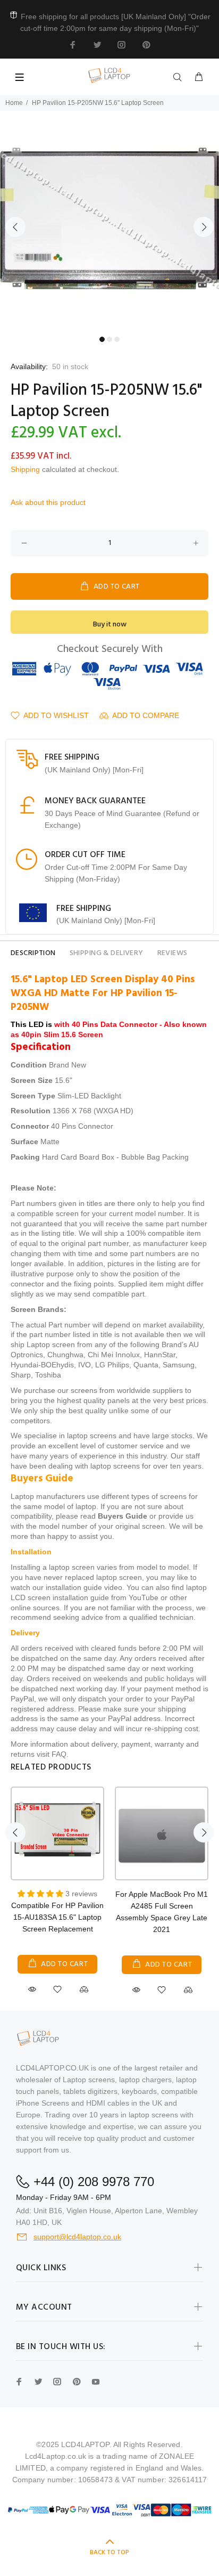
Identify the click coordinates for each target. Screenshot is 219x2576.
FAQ (59, 1754)
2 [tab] (109, 339)
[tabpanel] (109, 221)
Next (204, 227)
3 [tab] (117, 339)
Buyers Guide (123, 1516)
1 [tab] (102, 339)
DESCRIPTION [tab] (33, 953)
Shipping (25, 469)
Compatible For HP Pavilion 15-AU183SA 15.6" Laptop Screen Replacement (57, 1917)
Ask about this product (48, 502)
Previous (15, 227)
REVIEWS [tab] (172, 953)
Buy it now (110, 625)
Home (14, 103)
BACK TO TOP (109, 2553)
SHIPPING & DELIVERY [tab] (107, 953)
